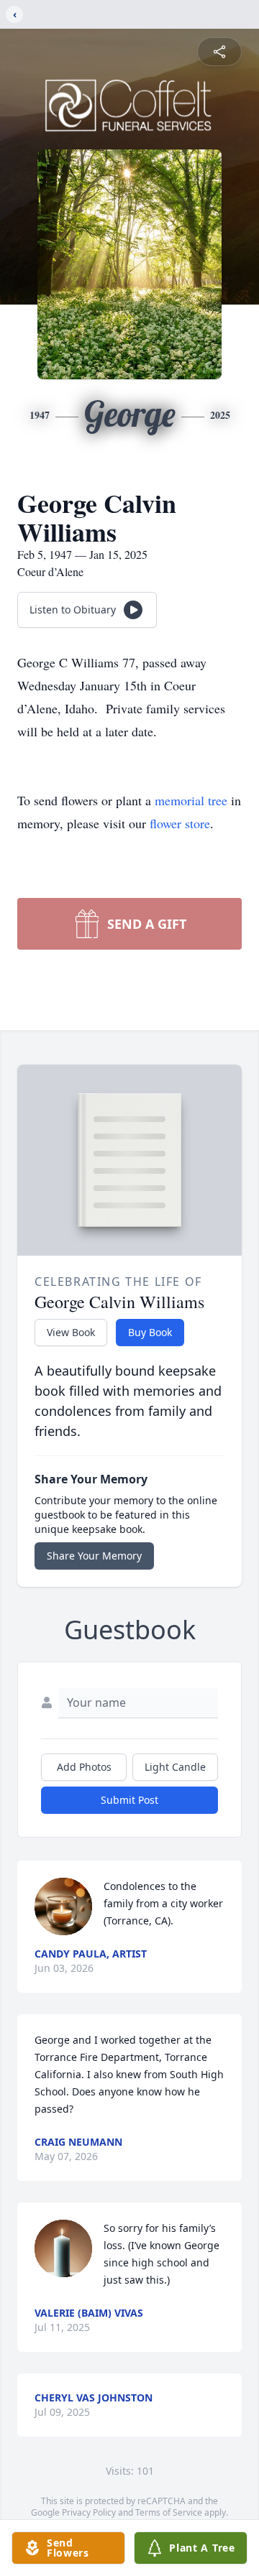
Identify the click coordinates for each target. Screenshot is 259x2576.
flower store (180, 823)
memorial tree (191, 800)
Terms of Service (169, 2512)
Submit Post (129, 1800)
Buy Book (150, 1332)
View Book (71, 1332)
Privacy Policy (89, 2512)
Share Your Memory (94, 1556)
